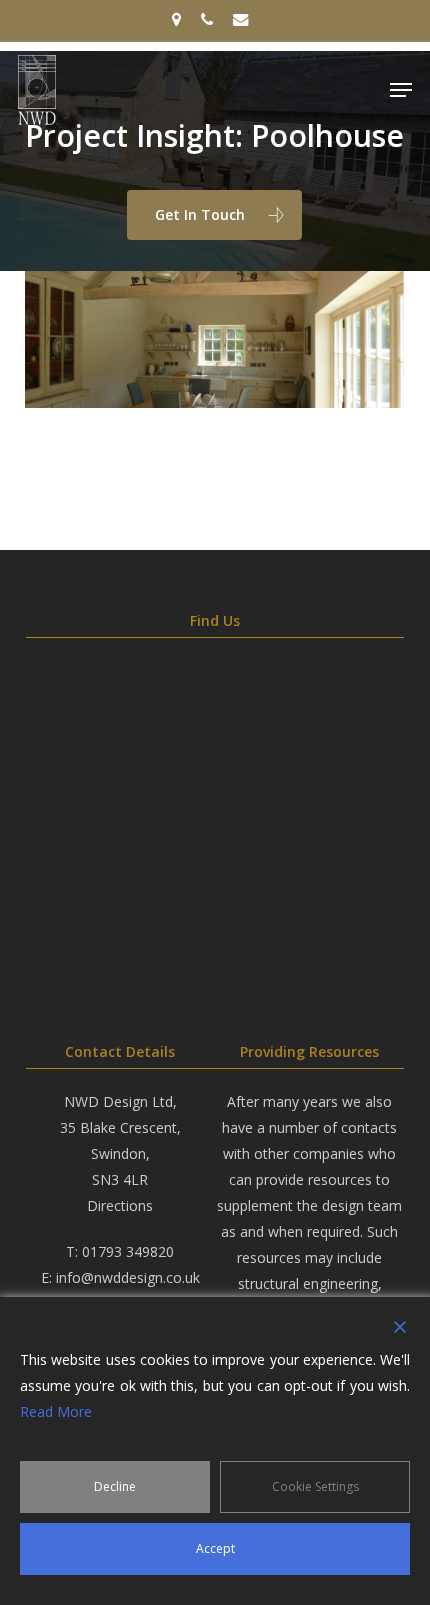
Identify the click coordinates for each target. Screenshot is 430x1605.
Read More (56, 1411)
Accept (215, 1548)
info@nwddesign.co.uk (128, 1277)
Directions (120, 1205)
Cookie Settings (315, 1486)
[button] (401, 90)
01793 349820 (128, 1251)
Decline (115, 1486)
